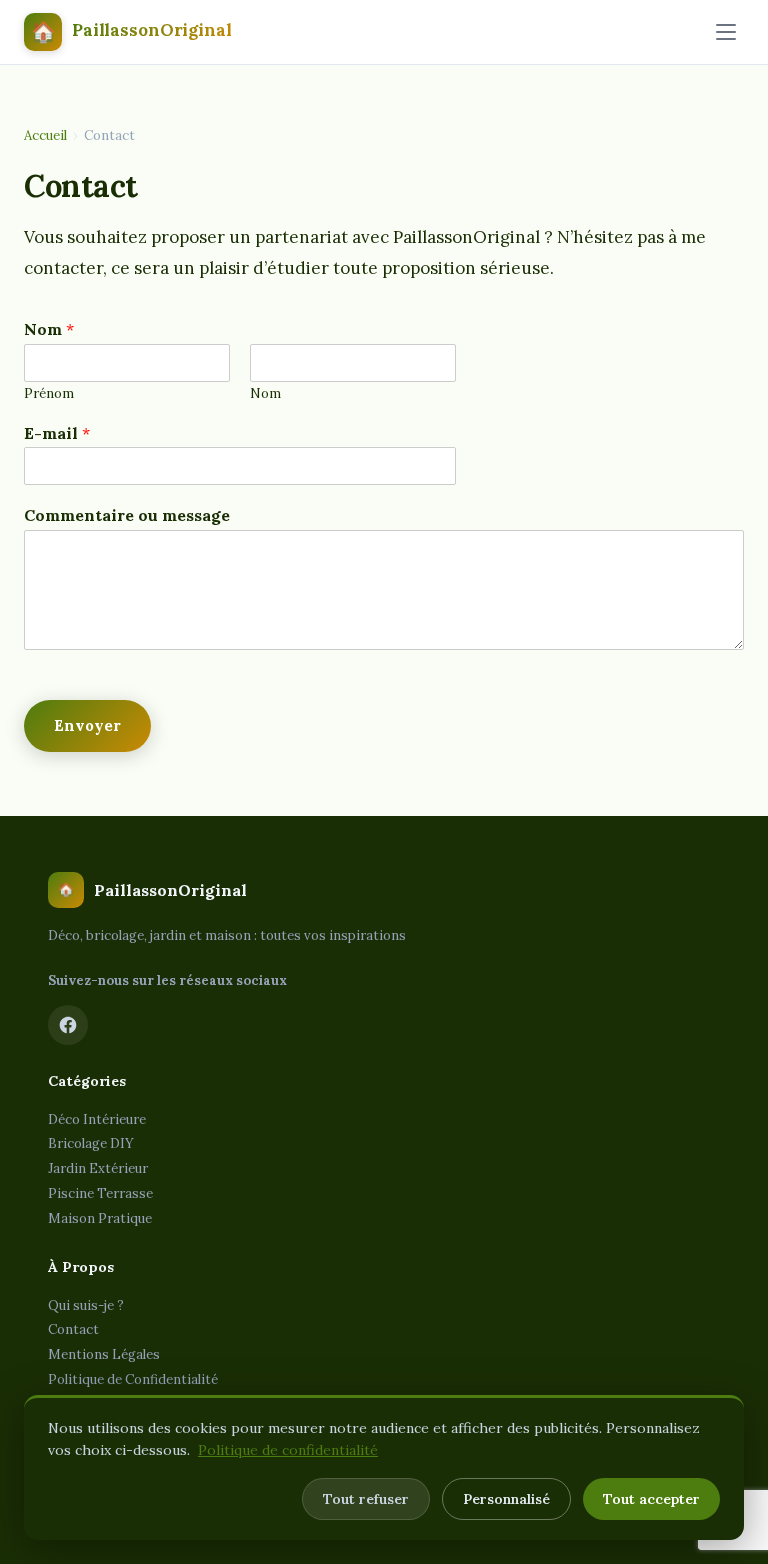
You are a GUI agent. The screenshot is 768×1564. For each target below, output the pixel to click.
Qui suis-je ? (86, 1305)
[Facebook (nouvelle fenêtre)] (68, 1025)
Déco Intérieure (97, 1119)
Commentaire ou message (127, 515)
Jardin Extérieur (98, 1168)
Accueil (45, 135)
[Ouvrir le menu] (726, 32)
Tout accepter (651, 1499)
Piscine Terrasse (100, 1193)
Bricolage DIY (91, 1143)
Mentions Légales (104, 1354)
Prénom (49, 394)
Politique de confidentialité (288, 1450)
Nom (49, 329)
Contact (73, 1329)
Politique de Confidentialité (133, 1379)
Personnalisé (506, 1499)
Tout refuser (366, 1499)
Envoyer (87, 725)
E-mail (57, 433)
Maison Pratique (100, 1218)
